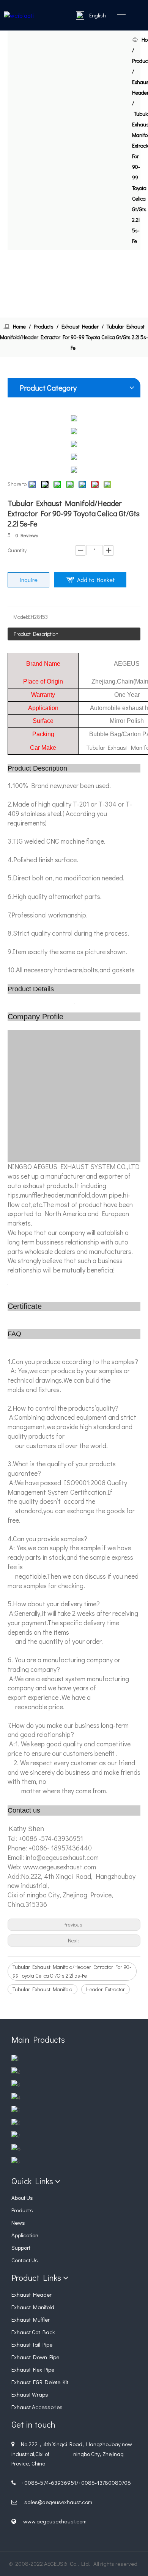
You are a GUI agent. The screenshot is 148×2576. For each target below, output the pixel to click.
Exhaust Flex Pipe (33, 2369)
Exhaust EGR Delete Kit (40, 2382)
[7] (16, 2136)
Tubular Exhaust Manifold (43, 1989)
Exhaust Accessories (37, 2407)
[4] (16, 2097)
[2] (16, 2072)
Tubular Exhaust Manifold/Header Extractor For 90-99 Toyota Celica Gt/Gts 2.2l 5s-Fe (72, 1971)
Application (25, 2235)
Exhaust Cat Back (33, 2332)
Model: (21, 617)
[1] (15, 2059)
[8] (16, 2148)
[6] (16, 2123)
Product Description (36, 634)
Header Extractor (105, 1989)
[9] (16, 2161)
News (18, 2222)
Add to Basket (96, 580)
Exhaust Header (31, 2294)
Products (22, 2210)
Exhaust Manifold (33, 2307)
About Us (22, 2198)
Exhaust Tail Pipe (32, 2344)
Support (21, 2247)
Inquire (28, 580)
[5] (16, 2110)
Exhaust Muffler (31, 2319)
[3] (16, 2085)
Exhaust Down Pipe (35, 2357)
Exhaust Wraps (30, 2394)
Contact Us (25, 2260)
